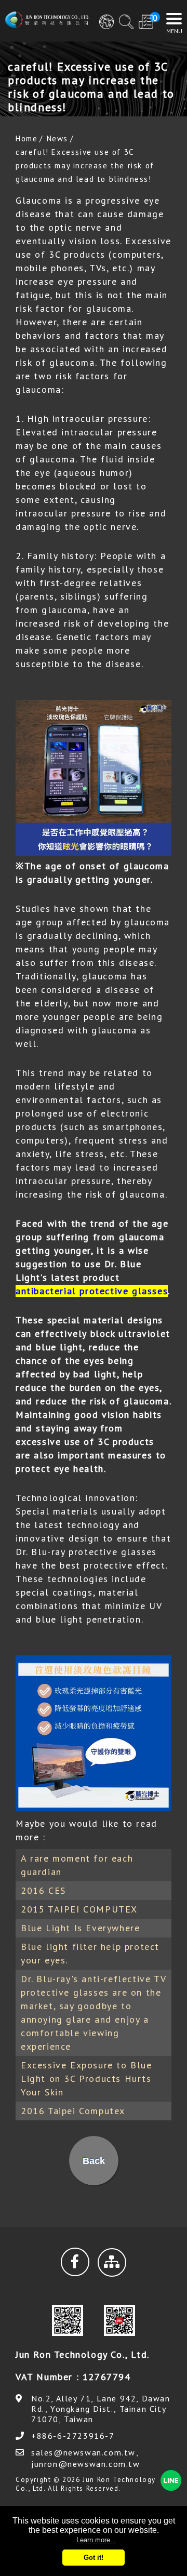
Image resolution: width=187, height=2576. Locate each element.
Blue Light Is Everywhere (80, 1928)
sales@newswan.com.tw (83, 2452)
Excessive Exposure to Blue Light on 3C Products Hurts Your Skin (86, 2079)
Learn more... (96, 2540)
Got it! (94, 2558)
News (57, 138)
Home (26, 138)
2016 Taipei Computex (73, 2111)
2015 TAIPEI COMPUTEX (79, 1909)
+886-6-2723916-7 (73, 2436)
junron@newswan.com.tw (86, 2464)
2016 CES (43, 1890)
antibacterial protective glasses (92, 1291)
